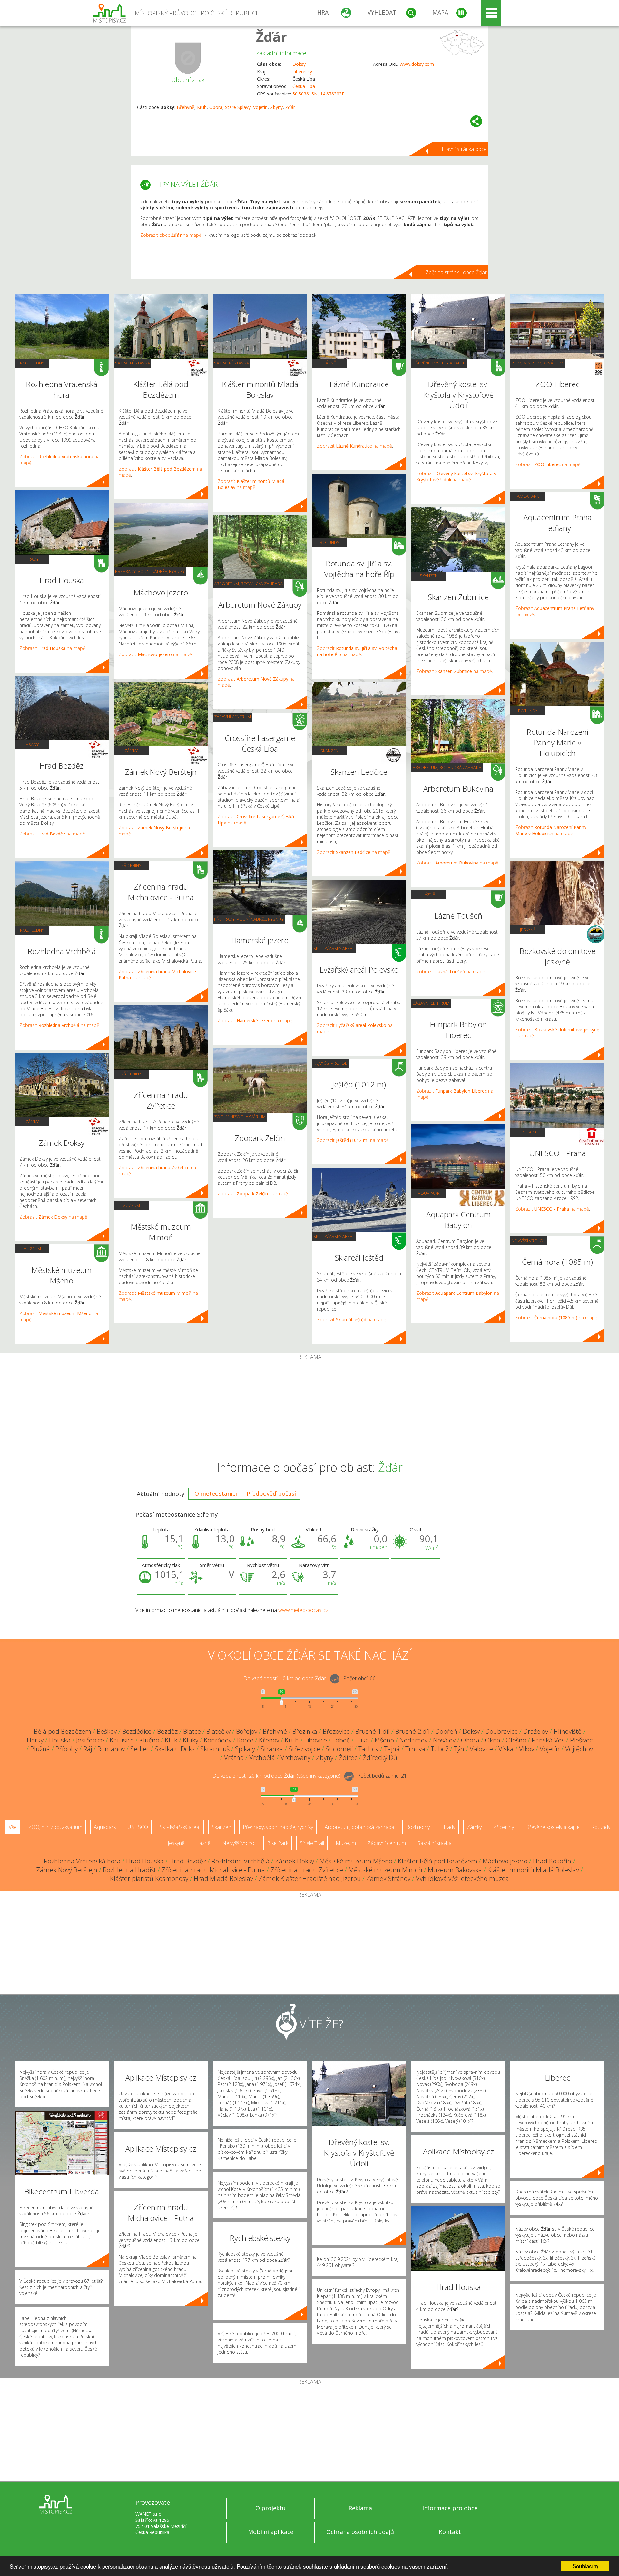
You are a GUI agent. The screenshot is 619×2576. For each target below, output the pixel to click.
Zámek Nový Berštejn (67, 1870)
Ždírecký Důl (381, 1757)
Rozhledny (32, 363)
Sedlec (140, 1749)
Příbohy (67, 1749)
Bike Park (278, 1843)
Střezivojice (304, 1749)
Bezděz (167, 1731)
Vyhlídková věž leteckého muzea (462, 1878)
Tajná (392, 1749)
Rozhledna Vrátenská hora (82, 1861)
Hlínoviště (568, 1731)
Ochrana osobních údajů (360, 2532)
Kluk (171, 1740)
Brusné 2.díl (413, 1731)
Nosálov (444, 1740)
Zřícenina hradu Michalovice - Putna (213, 1870)
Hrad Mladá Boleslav (223, 1878)
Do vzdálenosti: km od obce (285, 1678)
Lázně (330, 363)
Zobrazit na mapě (52, 648)
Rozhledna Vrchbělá (241, 1861)
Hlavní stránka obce (464, 149)
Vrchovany (295, 1757)
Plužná (40, 1749)
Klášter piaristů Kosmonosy (149, 1878)
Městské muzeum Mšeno (356, 1861)
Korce (245, 1740)
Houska (60, 1740)
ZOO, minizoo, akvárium (240, 1117)
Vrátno (234, 1757)
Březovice (336, 1731)
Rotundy (329, 542)
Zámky (32, 1122)
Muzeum (32, 1249)
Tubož (440, 1749)
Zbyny (276, 107)
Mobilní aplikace (271, 2532)
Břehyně (186, 107)
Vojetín (260, 107)
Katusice (122, 1740)
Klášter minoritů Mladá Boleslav (533, 1870)
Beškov (107, 1731)
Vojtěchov (579, 1749)
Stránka (272, 1749)
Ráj (88, 1749)
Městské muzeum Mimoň (385, 1870)
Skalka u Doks (175, 1749)
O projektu (270, 2508)
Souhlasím (585, 2566)
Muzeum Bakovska (455, 1870)
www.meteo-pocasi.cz (303, 1610)
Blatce (192, 1731)
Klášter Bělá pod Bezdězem (437, 1861)
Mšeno (384, 1740)
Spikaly (245, 1749)
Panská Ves (548, 1740)
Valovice (481, 1749)
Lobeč (341, 1740)
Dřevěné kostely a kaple (439, 363)
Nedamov (413, 1740)
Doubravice (501, 1731)
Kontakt (450, 2532)
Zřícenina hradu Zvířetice (307, 1870)
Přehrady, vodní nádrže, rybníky (150, 571)
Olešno (516, 1740)
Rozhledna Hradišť (129, 1870)
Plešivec (581, 1740)
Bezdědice (137, 1731)
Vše (13, 1827)
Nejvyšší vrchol (330, 1063)
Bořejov (247, 1731)
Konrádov (218, 1740)
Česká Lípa (304, 86)
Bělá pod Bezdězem (63, 1731)
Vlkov (527, 1749)
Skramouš (215, 1749)
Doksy (299, 64)
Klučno (149, 1740)
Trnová (415, 1749)
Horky (35, 1740)
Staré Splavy (238, 107)
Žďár (271, 37)
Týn (459, 1749)
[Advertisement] (309, 1408)
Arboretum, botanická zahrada (248, 584)
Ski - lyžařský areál (334, 948)
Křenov (269, 1740)
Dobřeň (446, 1731)
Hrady (32, 559)
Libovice (316, 1740)
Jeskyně (528, 930)
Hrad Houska (145, 1861)
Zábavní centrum (232, 717)
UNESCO (528, 1132)
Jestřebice (90, 1740)
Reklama (360, 2508)
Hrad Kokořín (552, 1861)
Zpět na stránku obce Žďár (456, 272)
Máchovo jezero (505, 1861)
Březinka (305, 1731)
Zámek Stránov (388, 1878)
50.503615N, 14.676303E (318, 94)
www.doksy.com (417, 64)
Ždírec (348, 1757)
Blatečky (218, 1731)
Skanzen (329, 751)
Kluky (191, 1740)
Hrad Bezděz (188, 1861)
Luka (362, 1740)
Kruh (202, 107)
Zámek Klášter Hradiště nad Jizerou (310, 1878)
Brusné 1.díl (373, 1731)
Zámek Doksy (295, 1861)
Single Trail (312, 1843)
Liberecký (302, 71)
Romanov (111, 1749)
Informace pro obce (450, 2508)
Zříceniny (131, 865)
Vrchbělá (262, 1757)
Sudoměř (339, 1749)
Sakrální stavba (133, 363)
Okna (493, 1740)
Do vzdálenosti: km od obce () (276, 1776)
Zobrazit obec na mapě (171, 235)
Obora (216, 107)
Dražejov (536, 1731)
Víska (506, 1749)
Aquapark (429, 1193)
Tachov (368, 1749)
